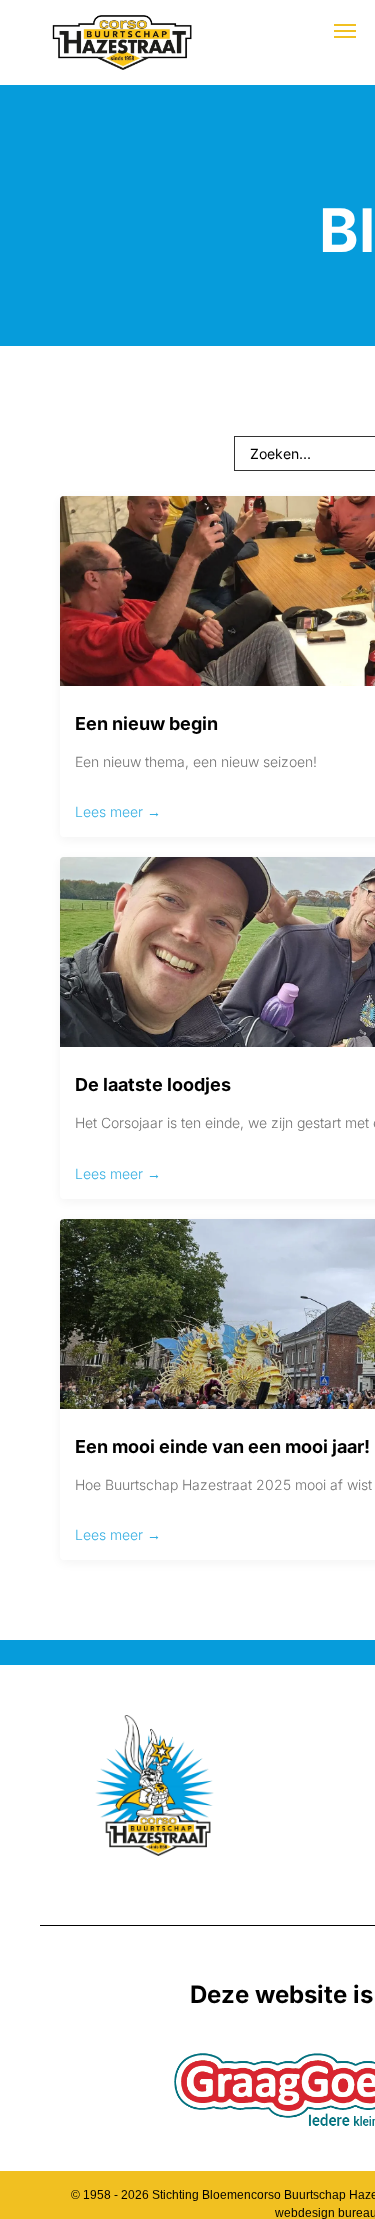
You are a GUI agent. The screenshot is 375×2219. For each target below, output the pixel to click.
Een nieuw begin (146, 723)
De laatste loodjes (153, 1084)
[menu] (345, 31)
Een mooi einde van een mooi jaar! (222, 1446)
